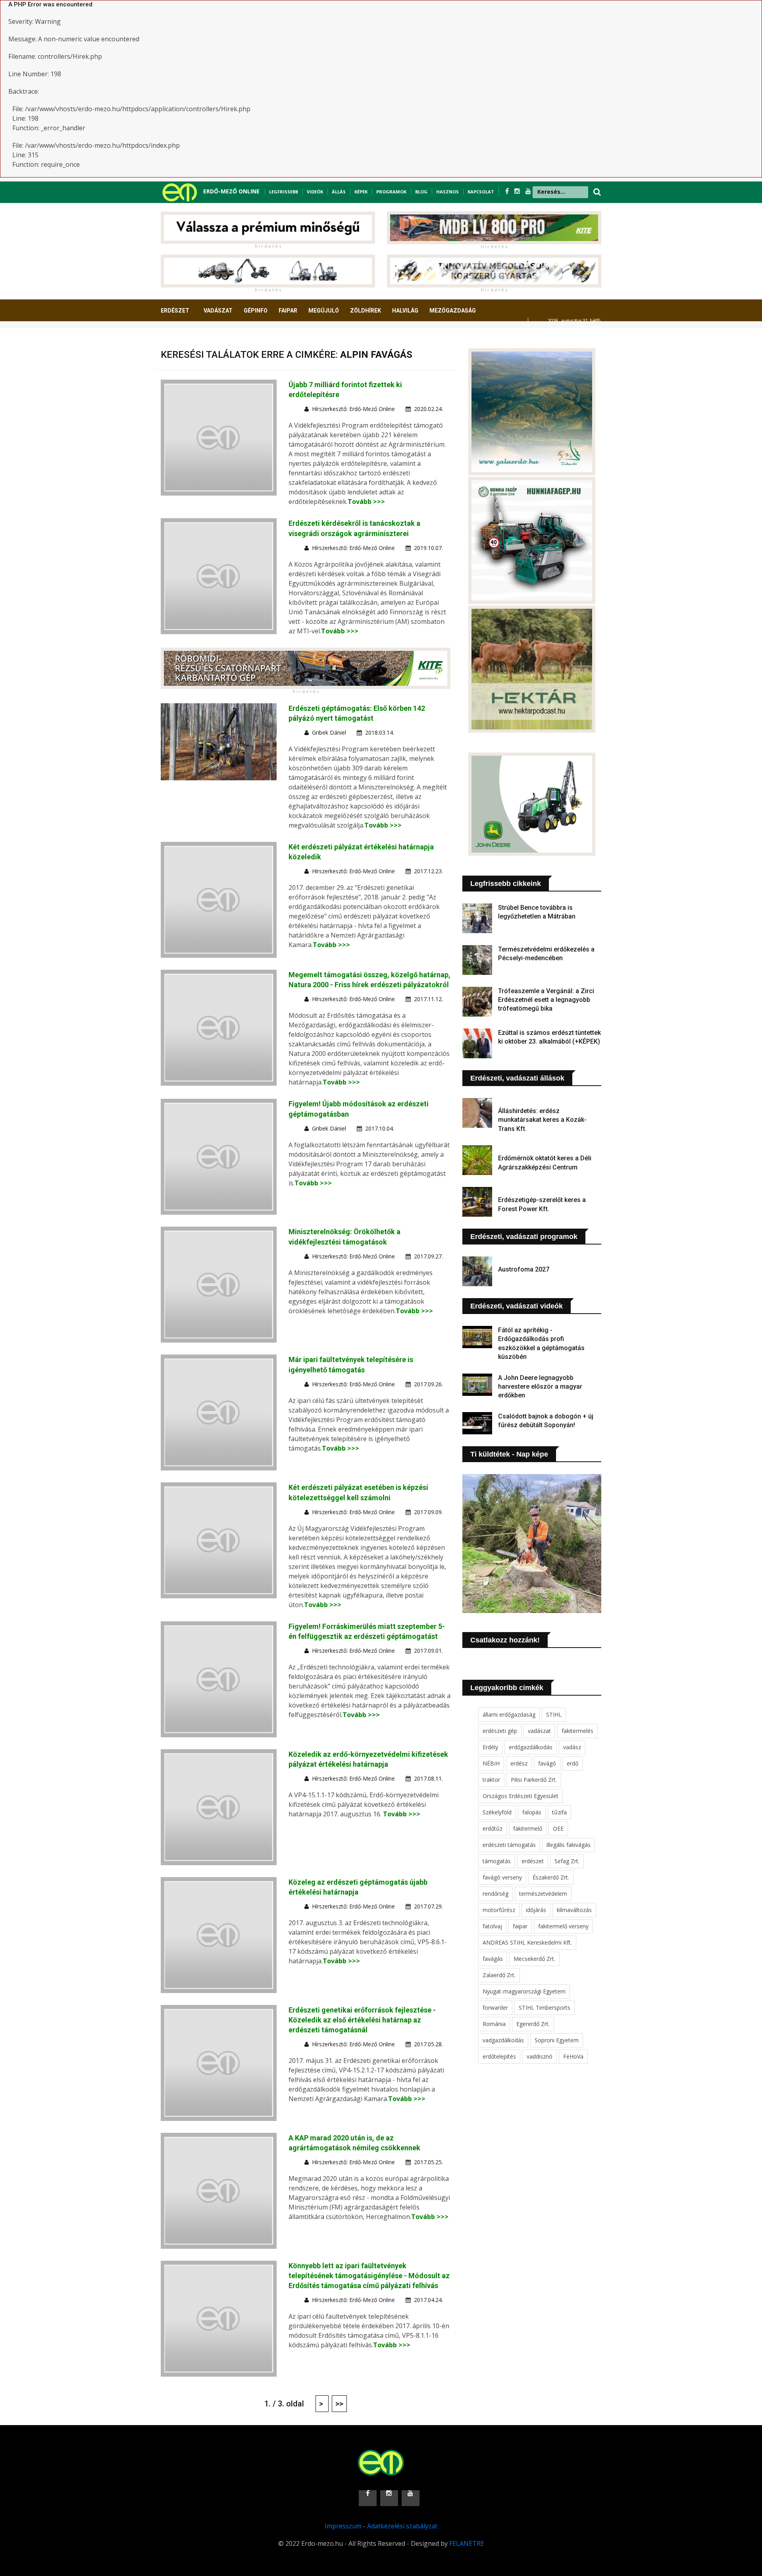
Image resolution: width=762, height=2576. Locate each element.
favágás (493, 1959)
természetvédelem (543, 1894)
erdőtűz (493, 1828)
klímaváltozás (574, 1910)
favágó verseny (502, 1877)
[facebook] (508, 191)
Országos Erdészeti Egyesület (521, 1796)
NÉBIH (491, 1763)
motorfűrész (499, 1910)
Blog (421, 192)
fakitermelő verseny (563, 1926)
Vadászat (218, 311)
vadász (572, 1747)
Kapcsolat (481, 192)
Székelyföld (497, 1812)
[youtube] (528, 191)
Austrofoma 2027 (524, 1269)
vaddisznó (540, 2056)
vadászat (539, 1731)
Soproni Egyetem (557, 2040)
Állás (339, 192)
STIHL (554, 1714)
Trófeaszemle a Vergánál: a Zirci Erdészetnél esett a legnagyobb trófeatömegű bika (546, 1000)
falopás (532, 1812)
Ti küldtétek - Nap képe (509, 1454)
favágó (547, 1763)
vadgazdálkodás (503, 2040)
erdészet (533, 1861)
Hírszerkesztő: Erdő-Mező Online (353, 409)
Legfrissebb (284, 192)
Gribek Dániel (329, 732)
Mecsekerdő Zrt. (534, 1959)
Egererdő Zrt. (533, 2024)
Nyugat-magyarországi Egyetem (524, 1991)
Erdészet (175, 311)
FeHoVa (573, 2056)
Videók (315, 192)
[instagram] (518, 191)
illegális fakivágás (569, 1845)
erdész (519, 1763)
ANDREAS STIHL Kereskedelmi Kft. (527, 1942)
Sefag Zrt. (567, 1861)
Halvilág (405, 311)
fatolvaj (492, 1926)
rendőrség (495, 1894)
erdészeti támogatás (509, 1845)
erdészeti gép (500, 1731)
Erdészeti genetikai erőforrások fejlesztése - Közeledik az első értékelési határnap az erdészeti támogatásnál (362, 2020)
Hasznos (447, 192)
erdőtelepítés (499, 2056)
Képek (361, 192)
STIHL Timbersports (545, 2008)
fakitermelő (528, 1828)
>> (339, 2404)
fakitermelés (577, 1731)
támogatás (497, 1861)
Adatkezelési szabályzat (402, 2526)
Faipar (288, 311)
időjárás (536, 1910)
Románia (494, 2024)
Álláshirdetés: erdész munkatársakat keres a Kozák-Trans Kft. (542, 1120)
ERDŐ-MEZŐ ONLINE (231, 191)
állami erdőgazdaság (509, 1714)
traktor (491, 1780)
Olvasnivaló (184, 340)
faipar (520, 1926)
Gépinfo (256, 311)
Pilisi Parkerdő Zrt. (534, 1780)
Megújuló (324, 311)
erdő (572, 1763)
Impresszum (343, 2526)
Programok (391, 192)
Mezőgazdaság (453, 311)
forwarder (495, 2008)
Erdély (490, 1747)
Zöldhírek (366, 311)
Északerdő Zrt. (551, 1877)
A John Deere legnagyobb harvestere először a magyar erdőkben (540, 1387)
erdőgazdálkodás (531, 1747)
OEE (558, 1828)
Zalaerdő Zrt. (499, 1975)
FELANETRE (467, 2543)
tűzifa (559, 1812)
